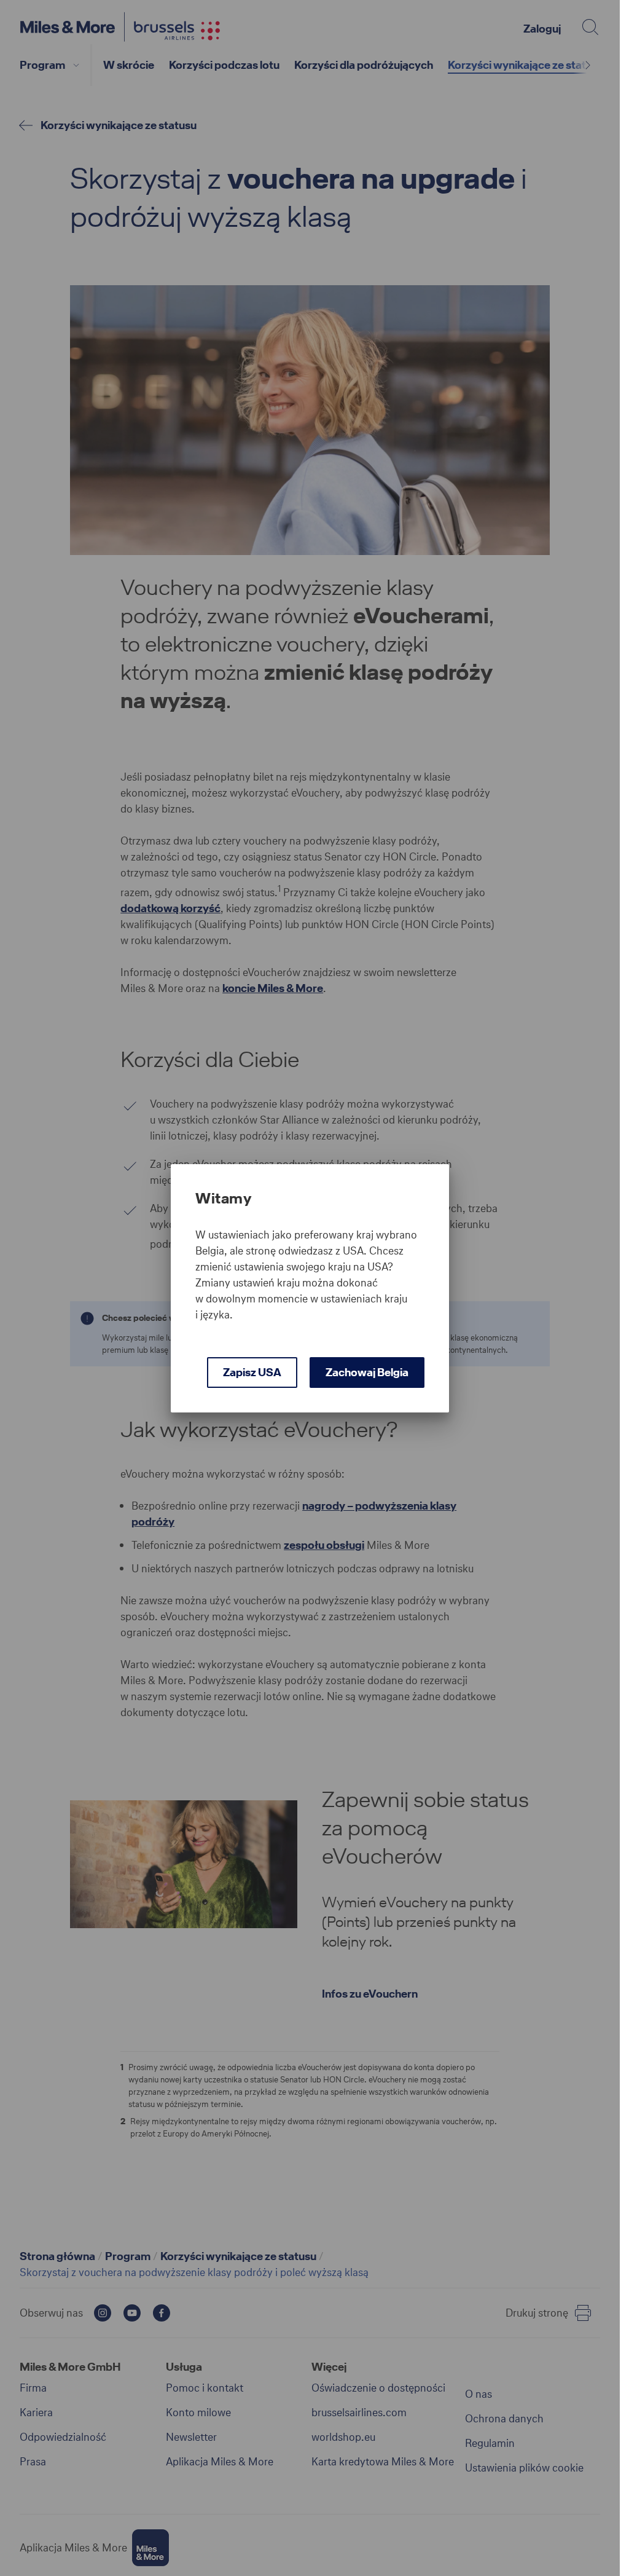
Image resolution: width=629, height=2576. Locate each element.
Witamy (223, 1199)
